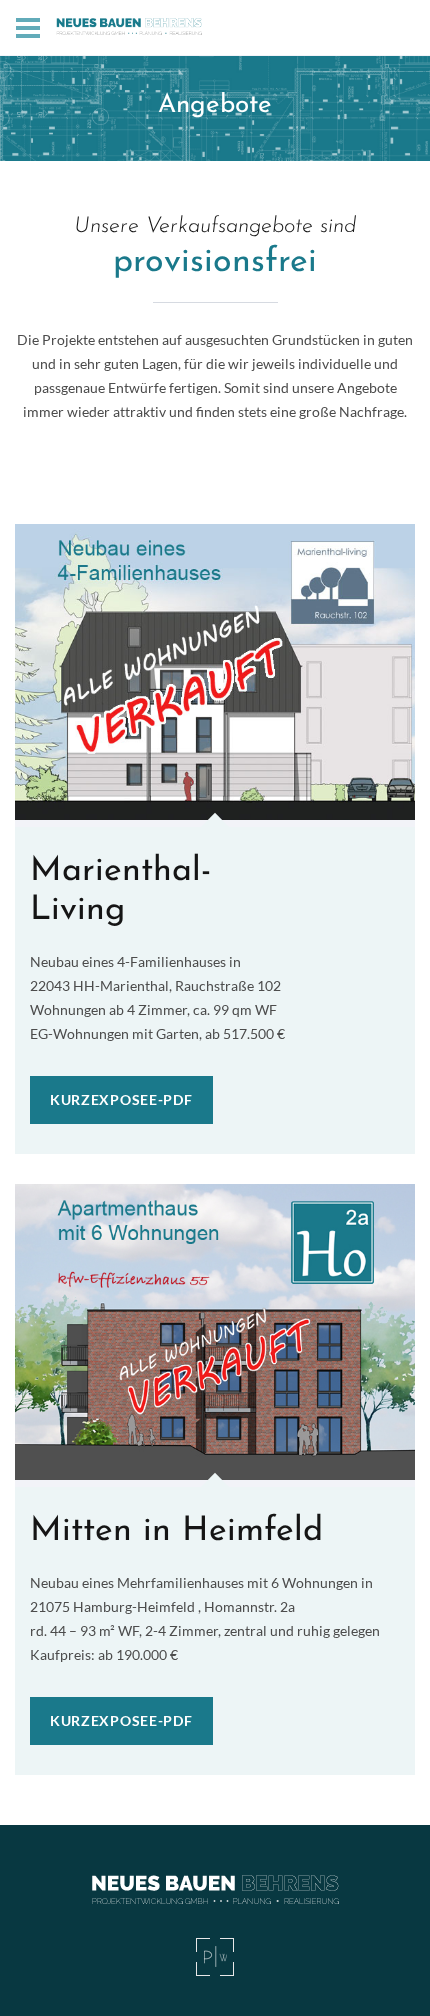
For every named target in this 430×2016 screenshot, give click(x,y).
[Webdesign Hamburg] (215, 1957)
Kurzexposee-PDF (121, 1099)
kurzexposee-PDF (121, 1720)
